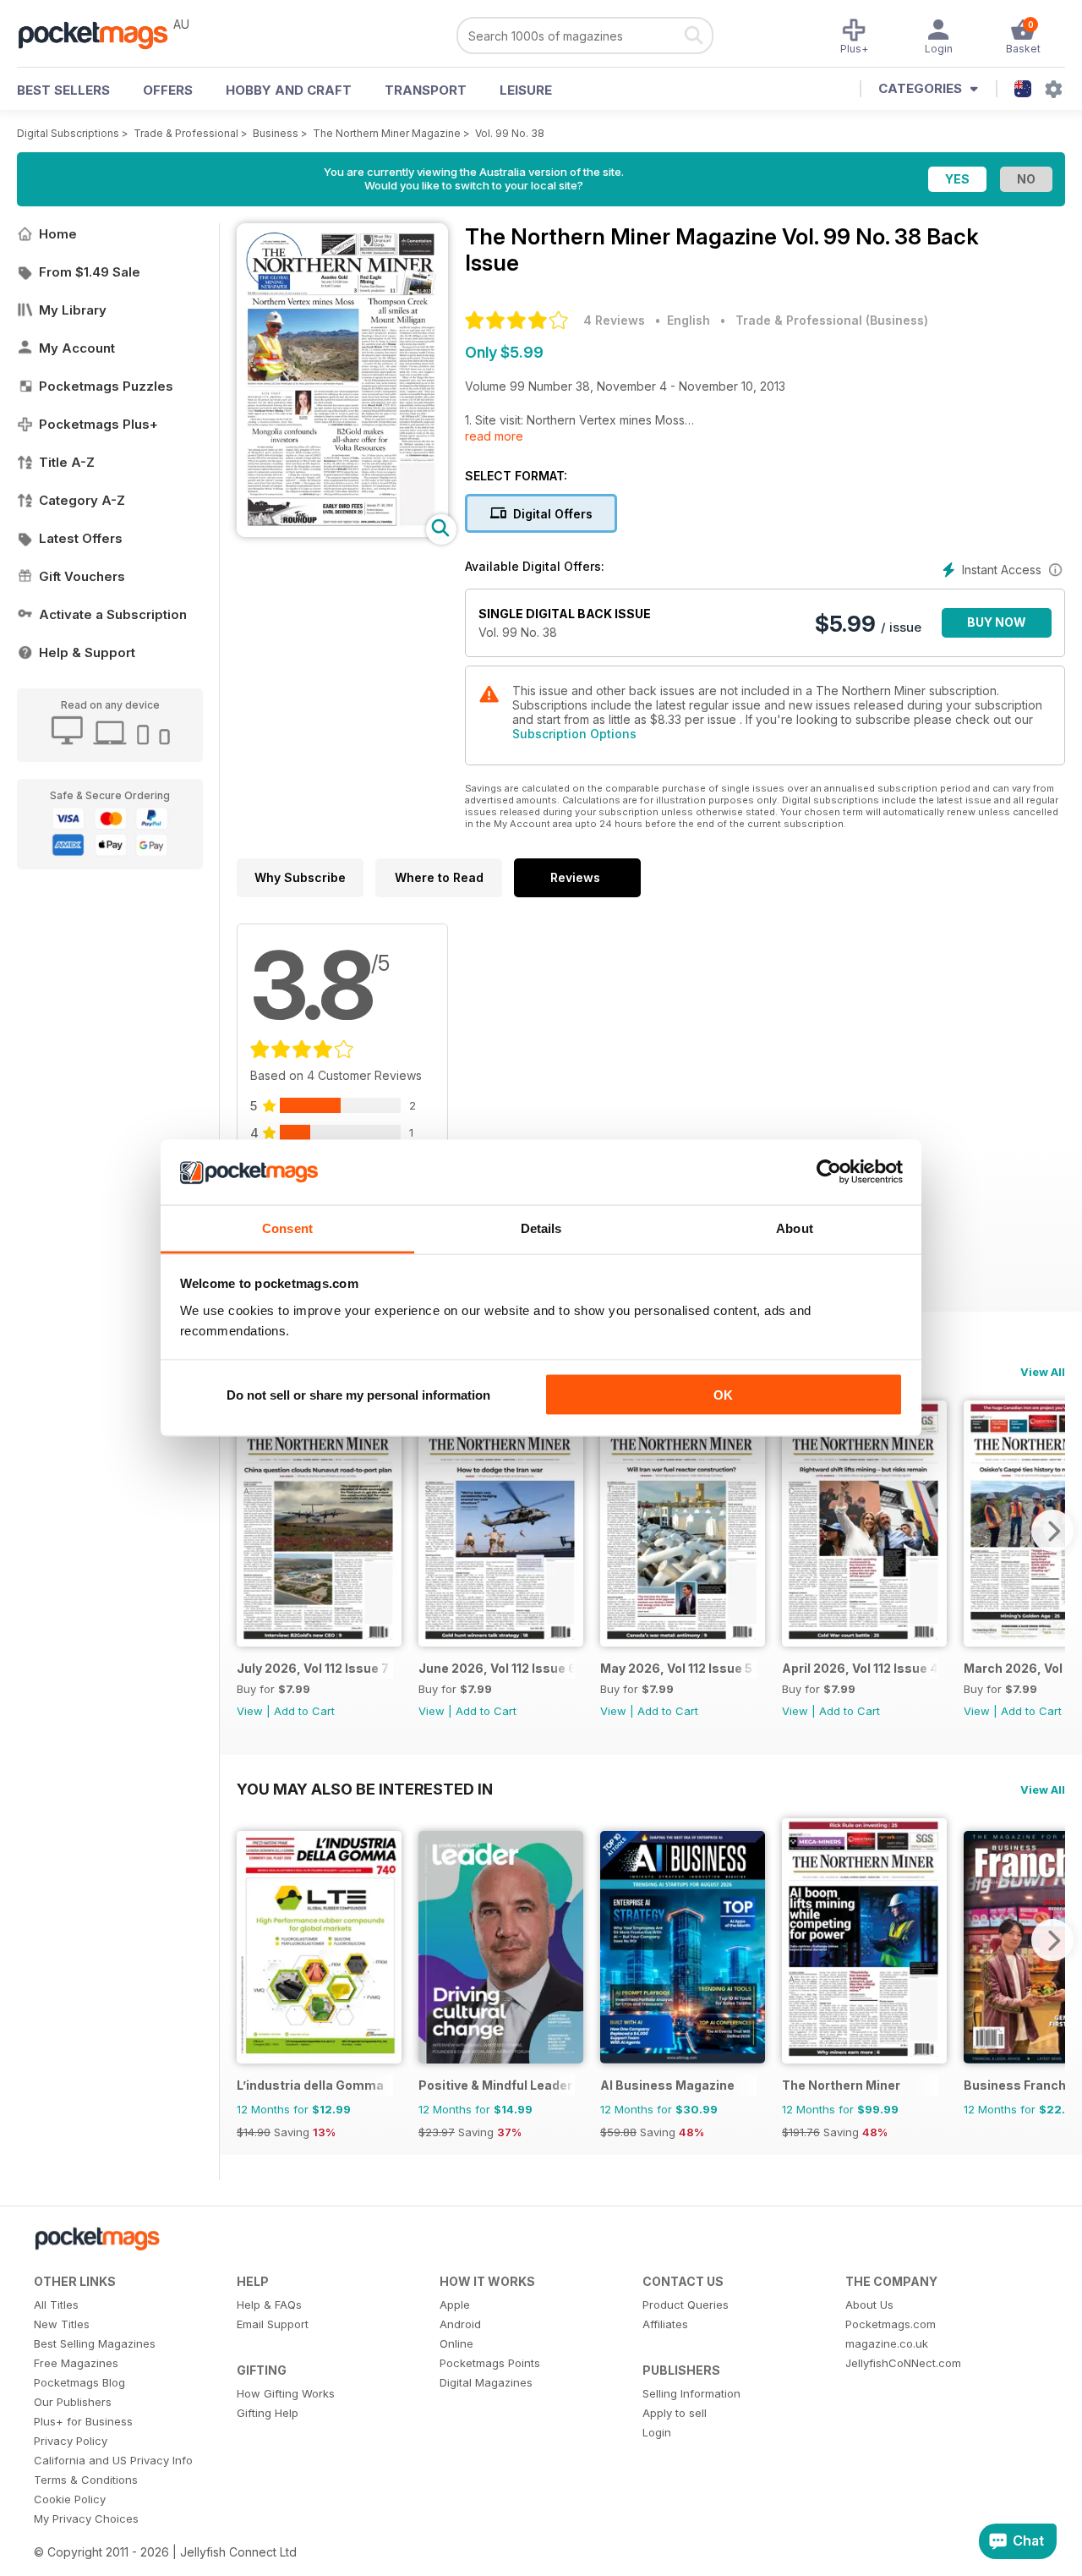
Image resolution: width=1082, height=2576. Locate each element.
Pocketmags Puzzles (106, 386)
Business (276, 133)
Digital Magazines (486, 2382)
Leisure (526, 90)
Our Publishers (73, 2402)
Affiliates (665, 2324)
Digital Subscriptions (68, 133)
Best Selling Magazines (95, 2343)
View (250, 1711)
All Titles (56, 2305)
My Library (73, 310)
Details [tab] (541, 1228)
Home (58, 234)
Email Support (273, 2324)
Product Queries (686, 2305)
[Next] (1052, 1531)
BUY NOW (997, 622)
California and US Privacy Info (113, 2460)
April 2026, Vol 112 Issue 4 (860, 1668)
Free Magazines (76, 2363)
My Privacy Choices (86, 2518)
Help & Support (87, 652)
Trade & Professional (186, 133)
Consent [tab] (287, 1228)
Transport (426, 90)
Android (460, 2324)
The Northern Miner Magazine (387, 133)
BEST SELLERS (63, 90)
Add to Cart (304, 1711)
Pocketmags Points (490, 2363)
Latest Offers (81, 538)
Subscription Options (574, 734)
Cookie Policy (70, 2499)
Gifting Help (268, 2413)
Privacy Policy (71, 2441)
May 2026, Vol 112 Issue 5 (676, 1668)
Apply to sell (675, 2413)
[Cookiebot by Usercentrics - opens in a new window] (829, 1172)
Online (456, 2343)
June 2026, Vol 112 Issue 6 (497, 1668)
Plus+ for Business (83, 2421)
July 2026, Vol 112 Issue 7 (313, 1668)
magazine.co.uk (887, 2343)
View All (1043, 1372)
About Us (869, 2305)
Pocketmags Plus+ (98, 424)
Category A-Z (82, 500)
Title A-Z (67, 462)
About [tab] (795, 1228)
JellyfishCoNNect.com (903, 2363)
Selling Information (691, 2393)
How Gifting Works (286, 2393)
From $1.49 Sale (90, 272)
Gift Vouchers (82, 576)
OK (723, 1395)
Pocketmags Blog (79, 2382)
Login (657, 2432)
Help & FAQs (269, 2305)
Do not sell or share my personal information (358, 1395)
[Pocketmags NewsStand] (101, 34)
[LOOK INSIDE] (342, 532)
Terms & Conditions (86, 2480)
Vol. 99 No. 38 (510, 133)
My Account (77, 348)
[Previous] (249, 1531)
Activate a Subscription (113, 614)
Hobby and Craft (289, 90)
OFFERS (168, 90)
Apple (455, 2305)
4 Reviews (614, 320)
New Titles (62, 2324)
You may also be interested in (365, 1789)
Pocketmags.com (891, 2324)
